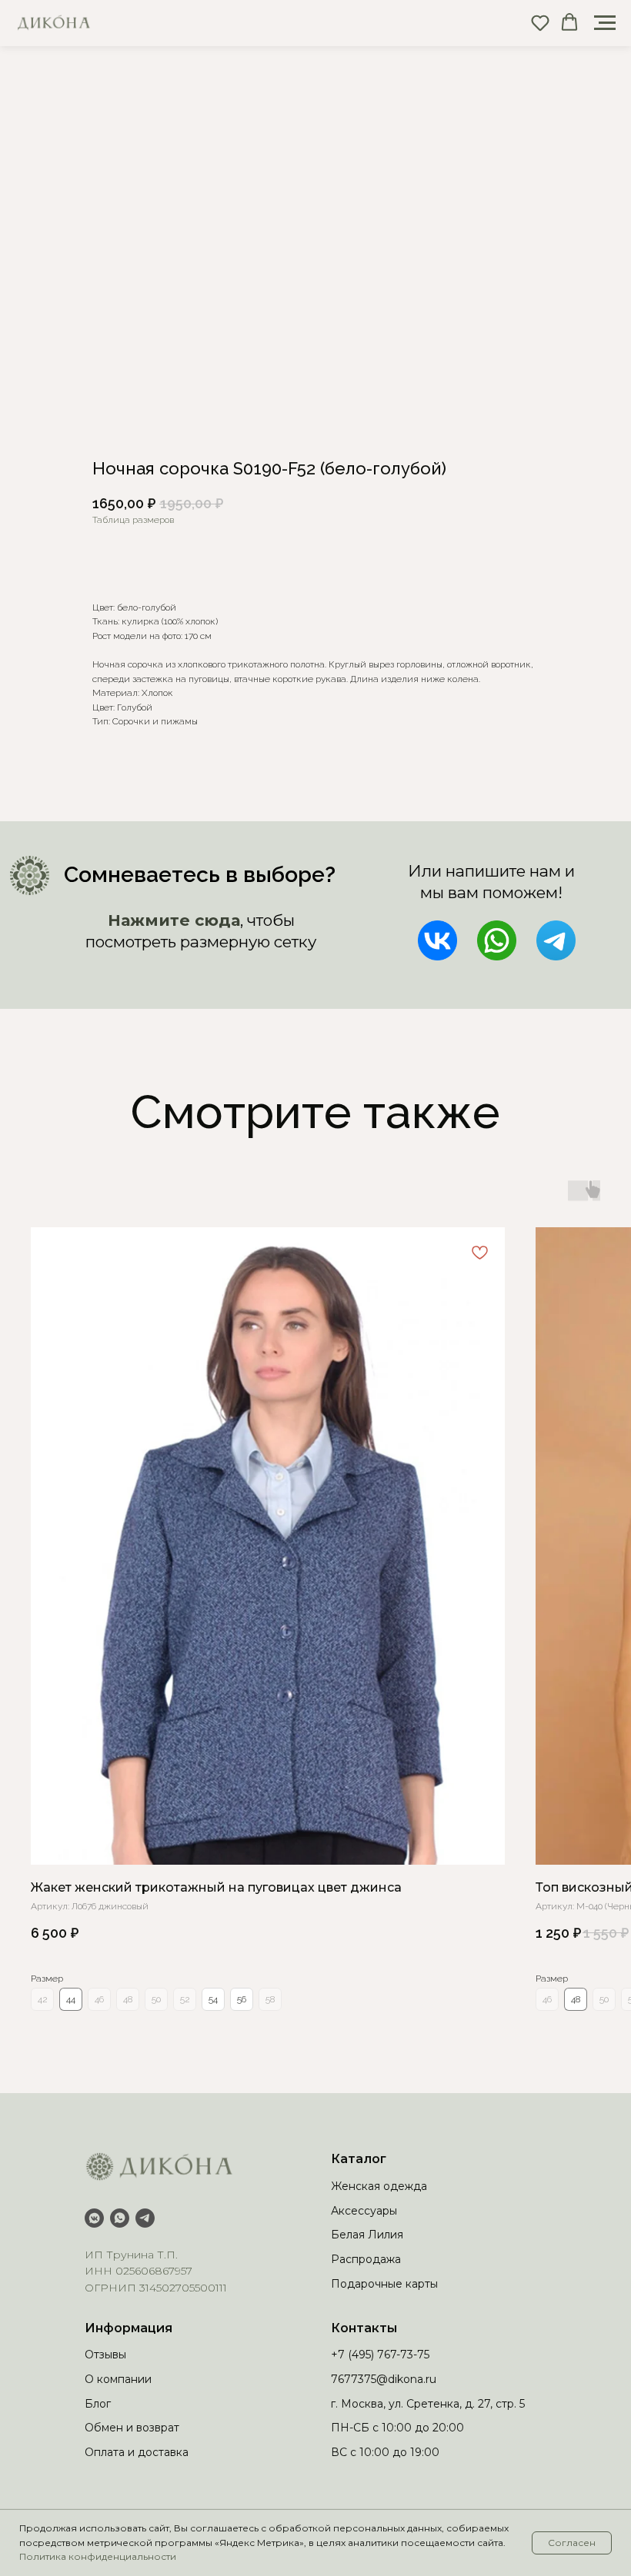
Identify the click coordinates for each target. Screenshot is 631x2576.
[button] (540, 22)
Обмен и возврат (132, 2428)
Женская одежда (379, 2186)
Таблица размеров (133, 520)
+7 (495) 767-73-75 (380, 2355)
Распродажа (366, 2259)
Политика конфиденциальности (98, 2556)
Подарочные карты (384, 2284)
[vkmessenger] (94, 2218)
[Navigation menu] (605, 23)
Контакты (364, 2328)
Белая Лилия (367, 2235)
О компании (118, 2379)
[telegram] (145, 2218)
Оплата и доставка (137, 2452)
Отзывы (105, 2355)
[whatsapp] (120, 2218)
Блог (98, 2404)
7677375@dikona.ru (384, 2379)
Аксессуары (364, 2211)
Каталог (359, 2159)
